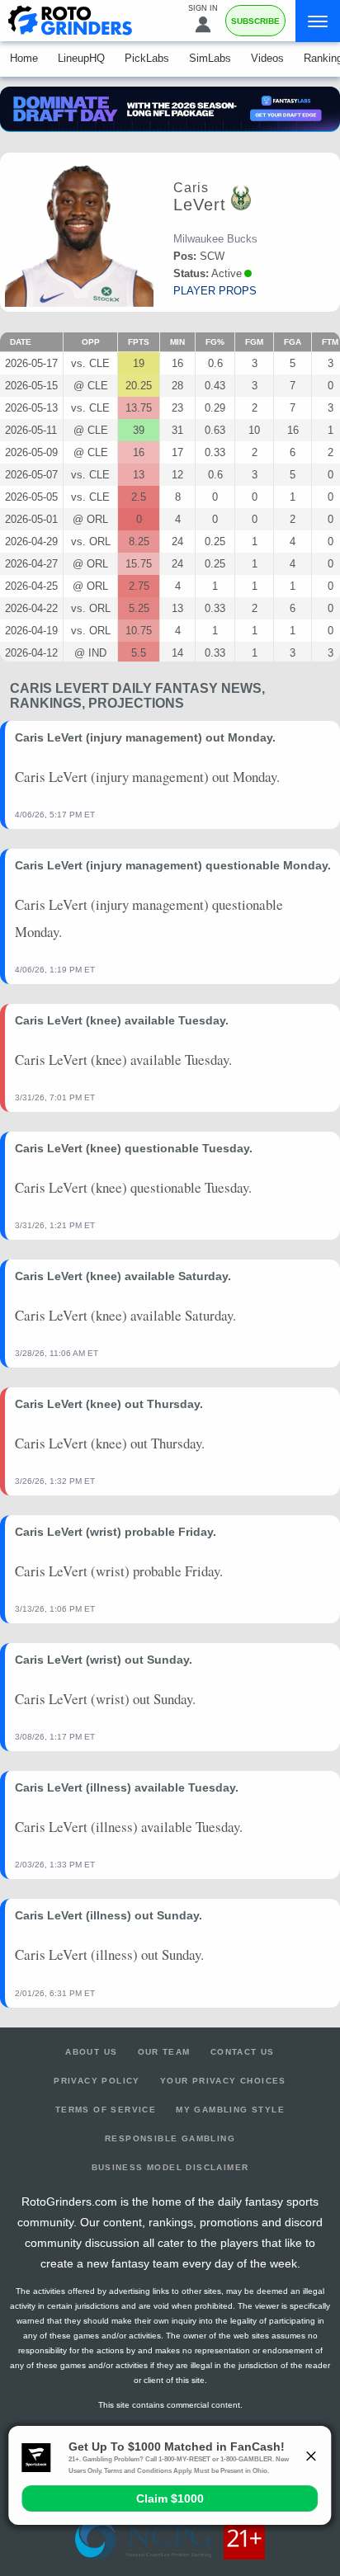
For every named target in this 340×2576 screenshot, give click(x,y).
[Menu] (318, 21)
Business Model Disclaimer (170, 2167)
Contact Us (243, 2052)
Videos (267, 58)
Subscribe (255, 21)
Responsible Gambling (170, 2138)
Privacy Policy (97, 2081)
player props (215, 291)
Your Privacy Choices (223, 2081)
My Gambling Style (230, 2110)
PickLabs (147, 58)
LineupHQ (81, 58)
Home (24, 58)
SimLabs (210, 58)
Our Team (164, 2052)
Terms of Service (106, 2110)
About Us (91, 2052)
